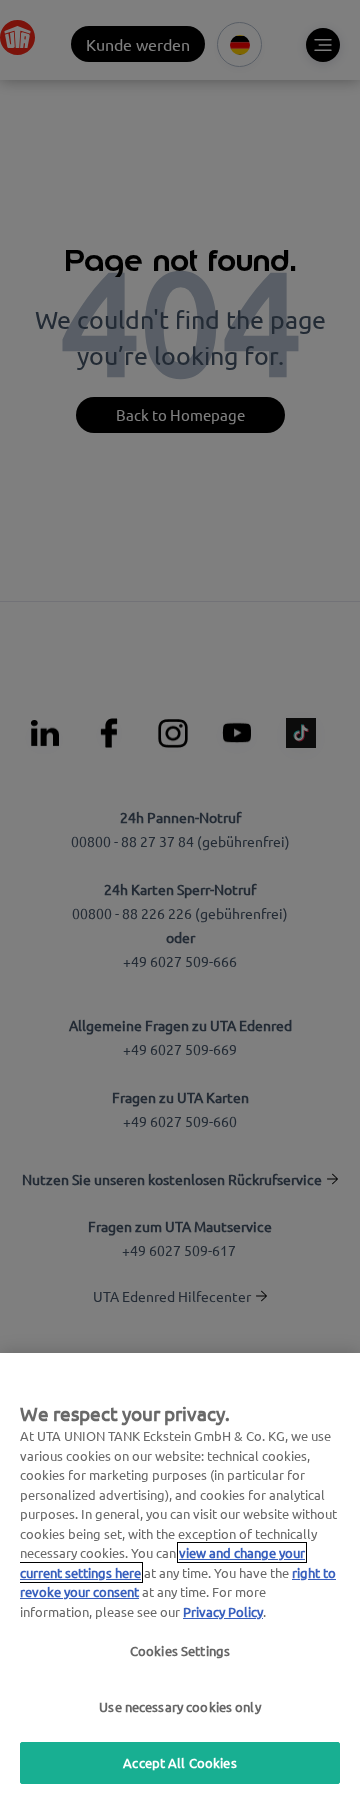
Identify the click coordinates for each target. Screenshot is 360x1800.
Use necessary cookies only (179, 1706)
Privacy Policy (223, 1611)
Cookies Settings (180, 1650)
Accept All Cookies (179, 1762)
